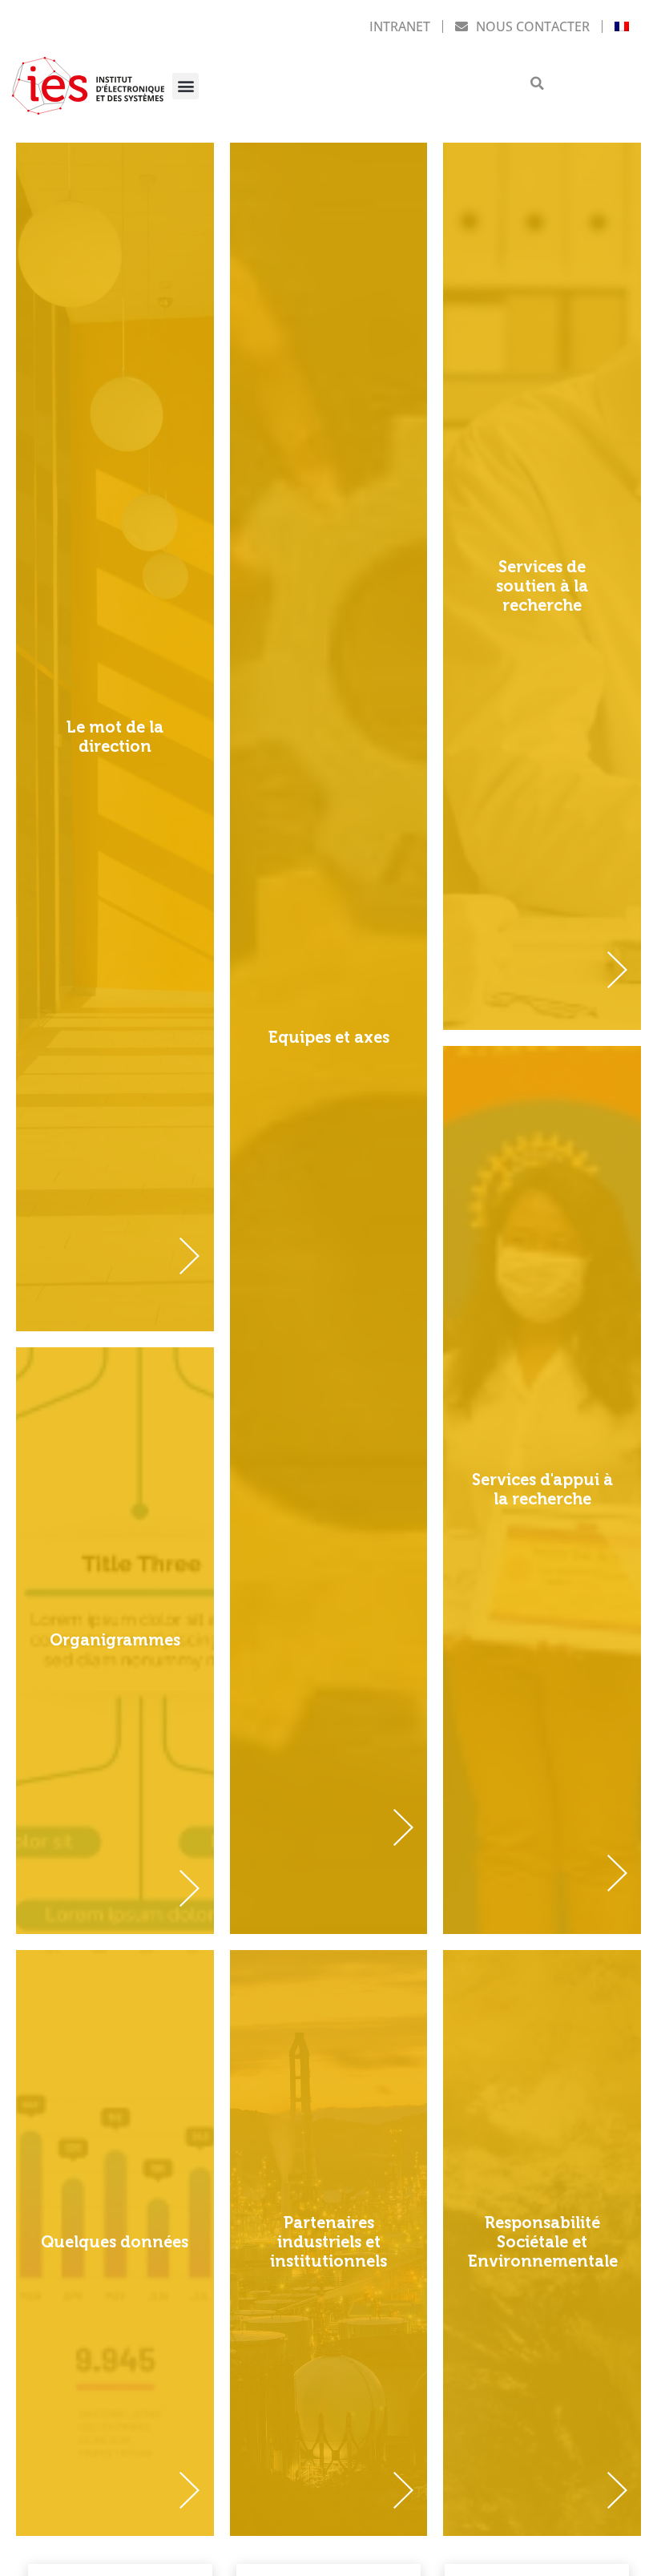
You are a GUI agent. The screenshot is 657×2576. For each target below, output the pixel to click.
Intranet (400, 26)
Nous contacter (533, 26)
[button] (185, 86)
